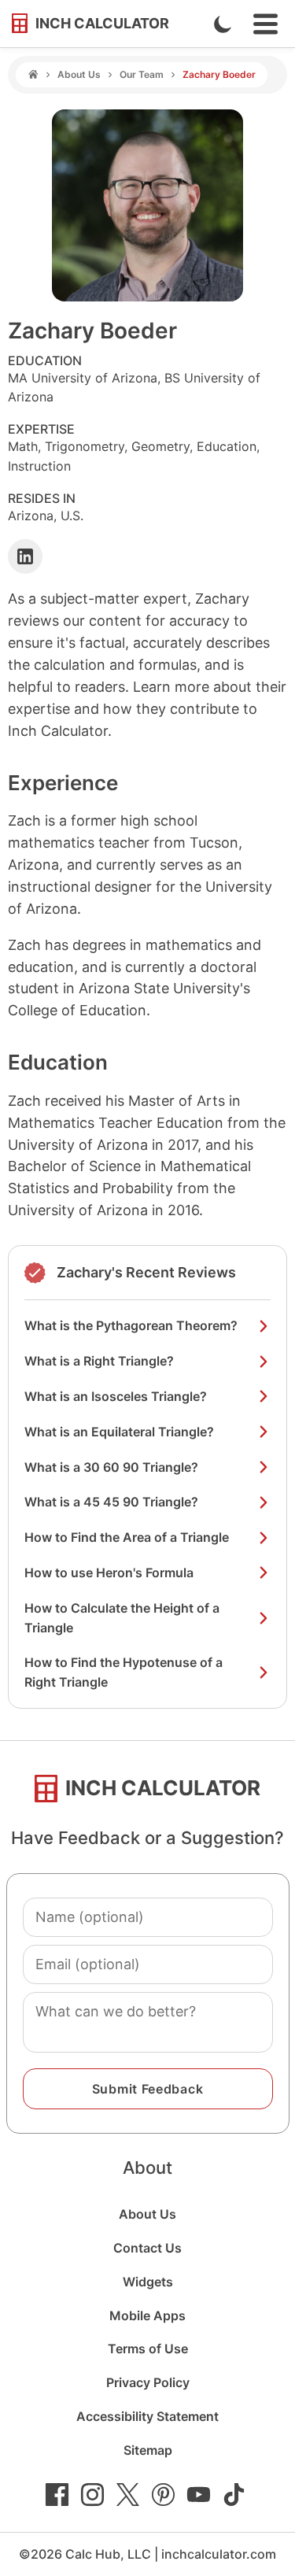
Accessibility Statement (147, 2416)
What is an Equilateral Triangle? (119, 1432)
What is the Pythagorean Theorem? (131, 1325)
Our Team (142, 74)
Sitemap (148, 2450)
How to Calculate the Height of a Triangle (122, 1618)
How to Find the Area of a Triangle (127, 1537)
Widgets (148, 2282)
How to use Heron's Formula (109, 1573)
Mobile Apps (147, 2315)
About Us (79, 74)
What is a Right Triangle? (99, 1361)
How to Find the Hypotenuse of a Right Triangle (124, 1672)
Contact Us (147, 2248)
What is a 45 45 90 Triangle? (111, 1502)
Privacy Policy (148, 2382)
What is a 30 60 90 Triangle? (111, 1467)
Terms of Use (148, 2349)
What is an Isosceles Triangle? (116, 1396)
